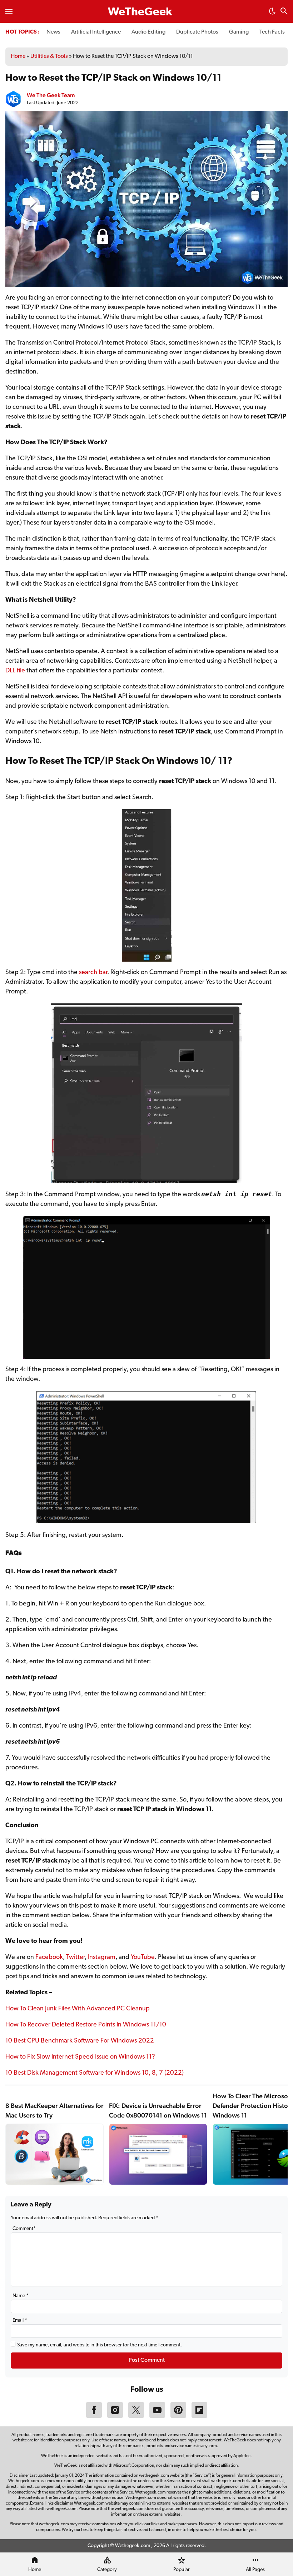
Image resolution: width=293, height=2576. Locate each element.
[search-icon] (284, 12)
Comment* (24, 2229)
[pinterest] (178, 2416)
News (53, 32)
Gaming (239, 32)
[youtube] (157, 2416)
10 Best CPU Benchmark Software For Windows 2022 (80, 2041)
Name (21, 2296)
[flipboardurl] (199, 2416)
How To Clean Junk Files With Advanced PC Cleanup (78, 2009)
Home (18, 56)
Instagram (102, 1958)
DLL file (15, 671)
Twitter (75, 1958)
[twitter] (136, 2416)
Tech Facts (272, 32)
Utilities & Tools (49, 56)
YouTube (143, 1958)
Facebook (49, 1958)
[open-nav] (9, 11)
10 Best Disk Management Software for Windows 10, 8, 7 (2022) (95, 2073)
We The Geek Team (51, 95)
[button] (272, 13)
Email (20, 2321)
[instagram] (115, 2416)
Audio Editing (148, 32)
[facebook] (94, 2416)
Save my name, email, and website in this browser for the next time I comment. (100, 2345)
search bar (93, 973)
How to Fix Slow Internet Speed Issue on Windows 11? (80, 2057)
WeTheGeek (140, 12)
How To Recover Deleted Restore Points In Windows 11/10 (86, 2025)
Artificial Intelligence (96, 32)
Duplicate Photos (197, 32)
